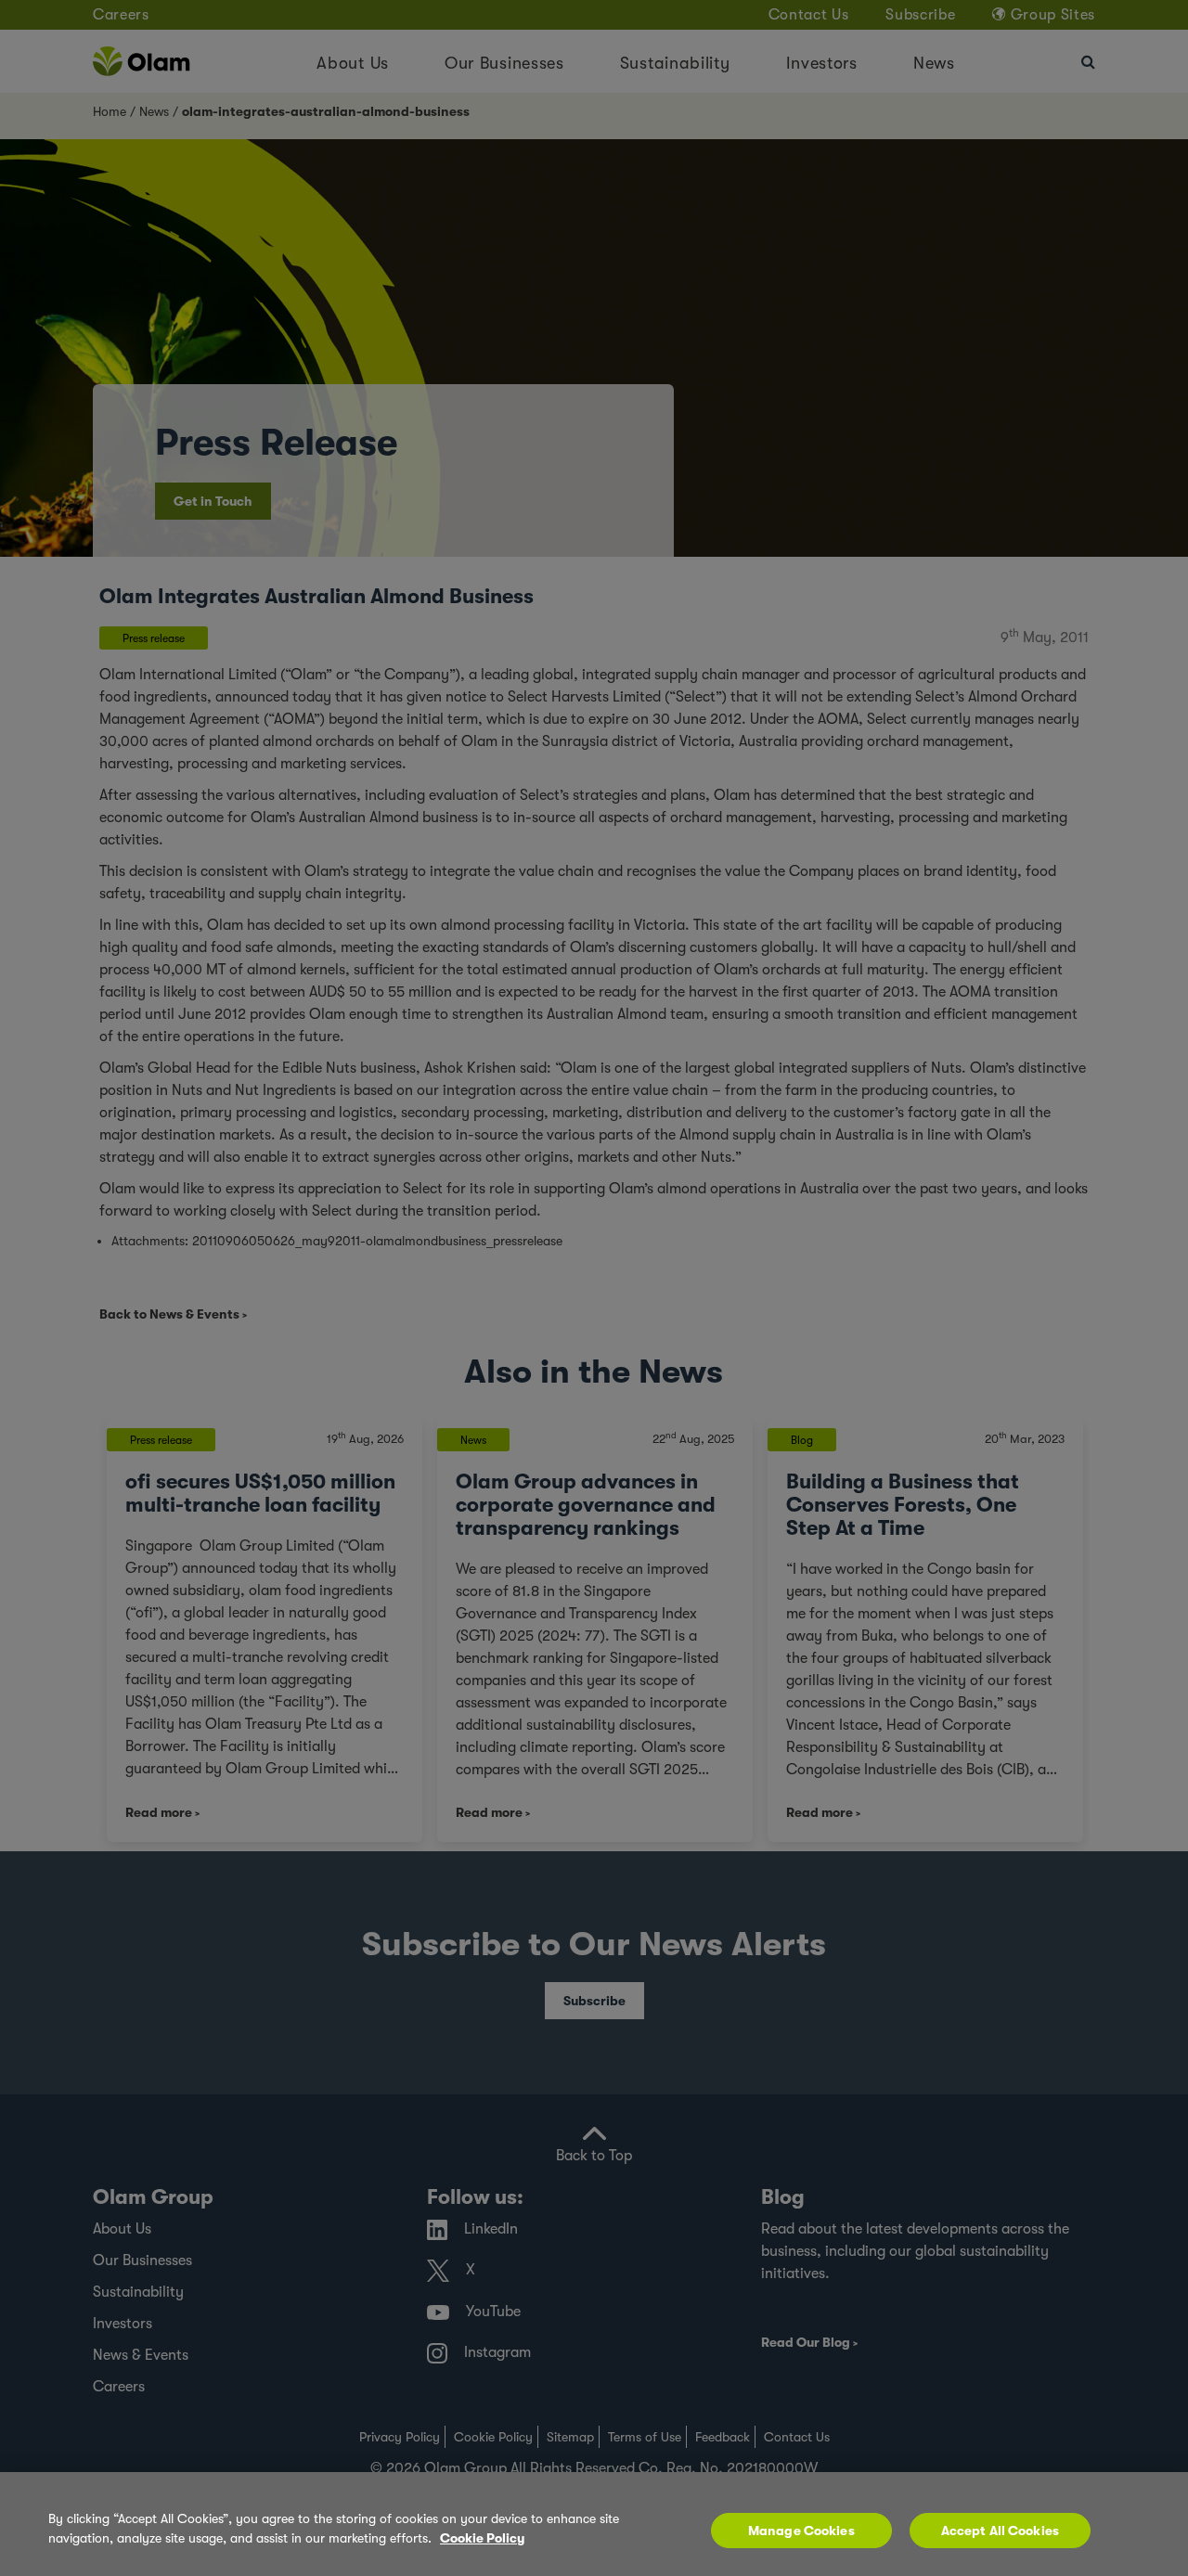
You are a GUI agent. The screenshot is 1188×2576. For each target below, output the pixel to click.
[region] (594, 2524)
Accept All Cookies (1001, 2531)
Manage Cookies (801, 2531)
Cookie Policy (482, 2538)
